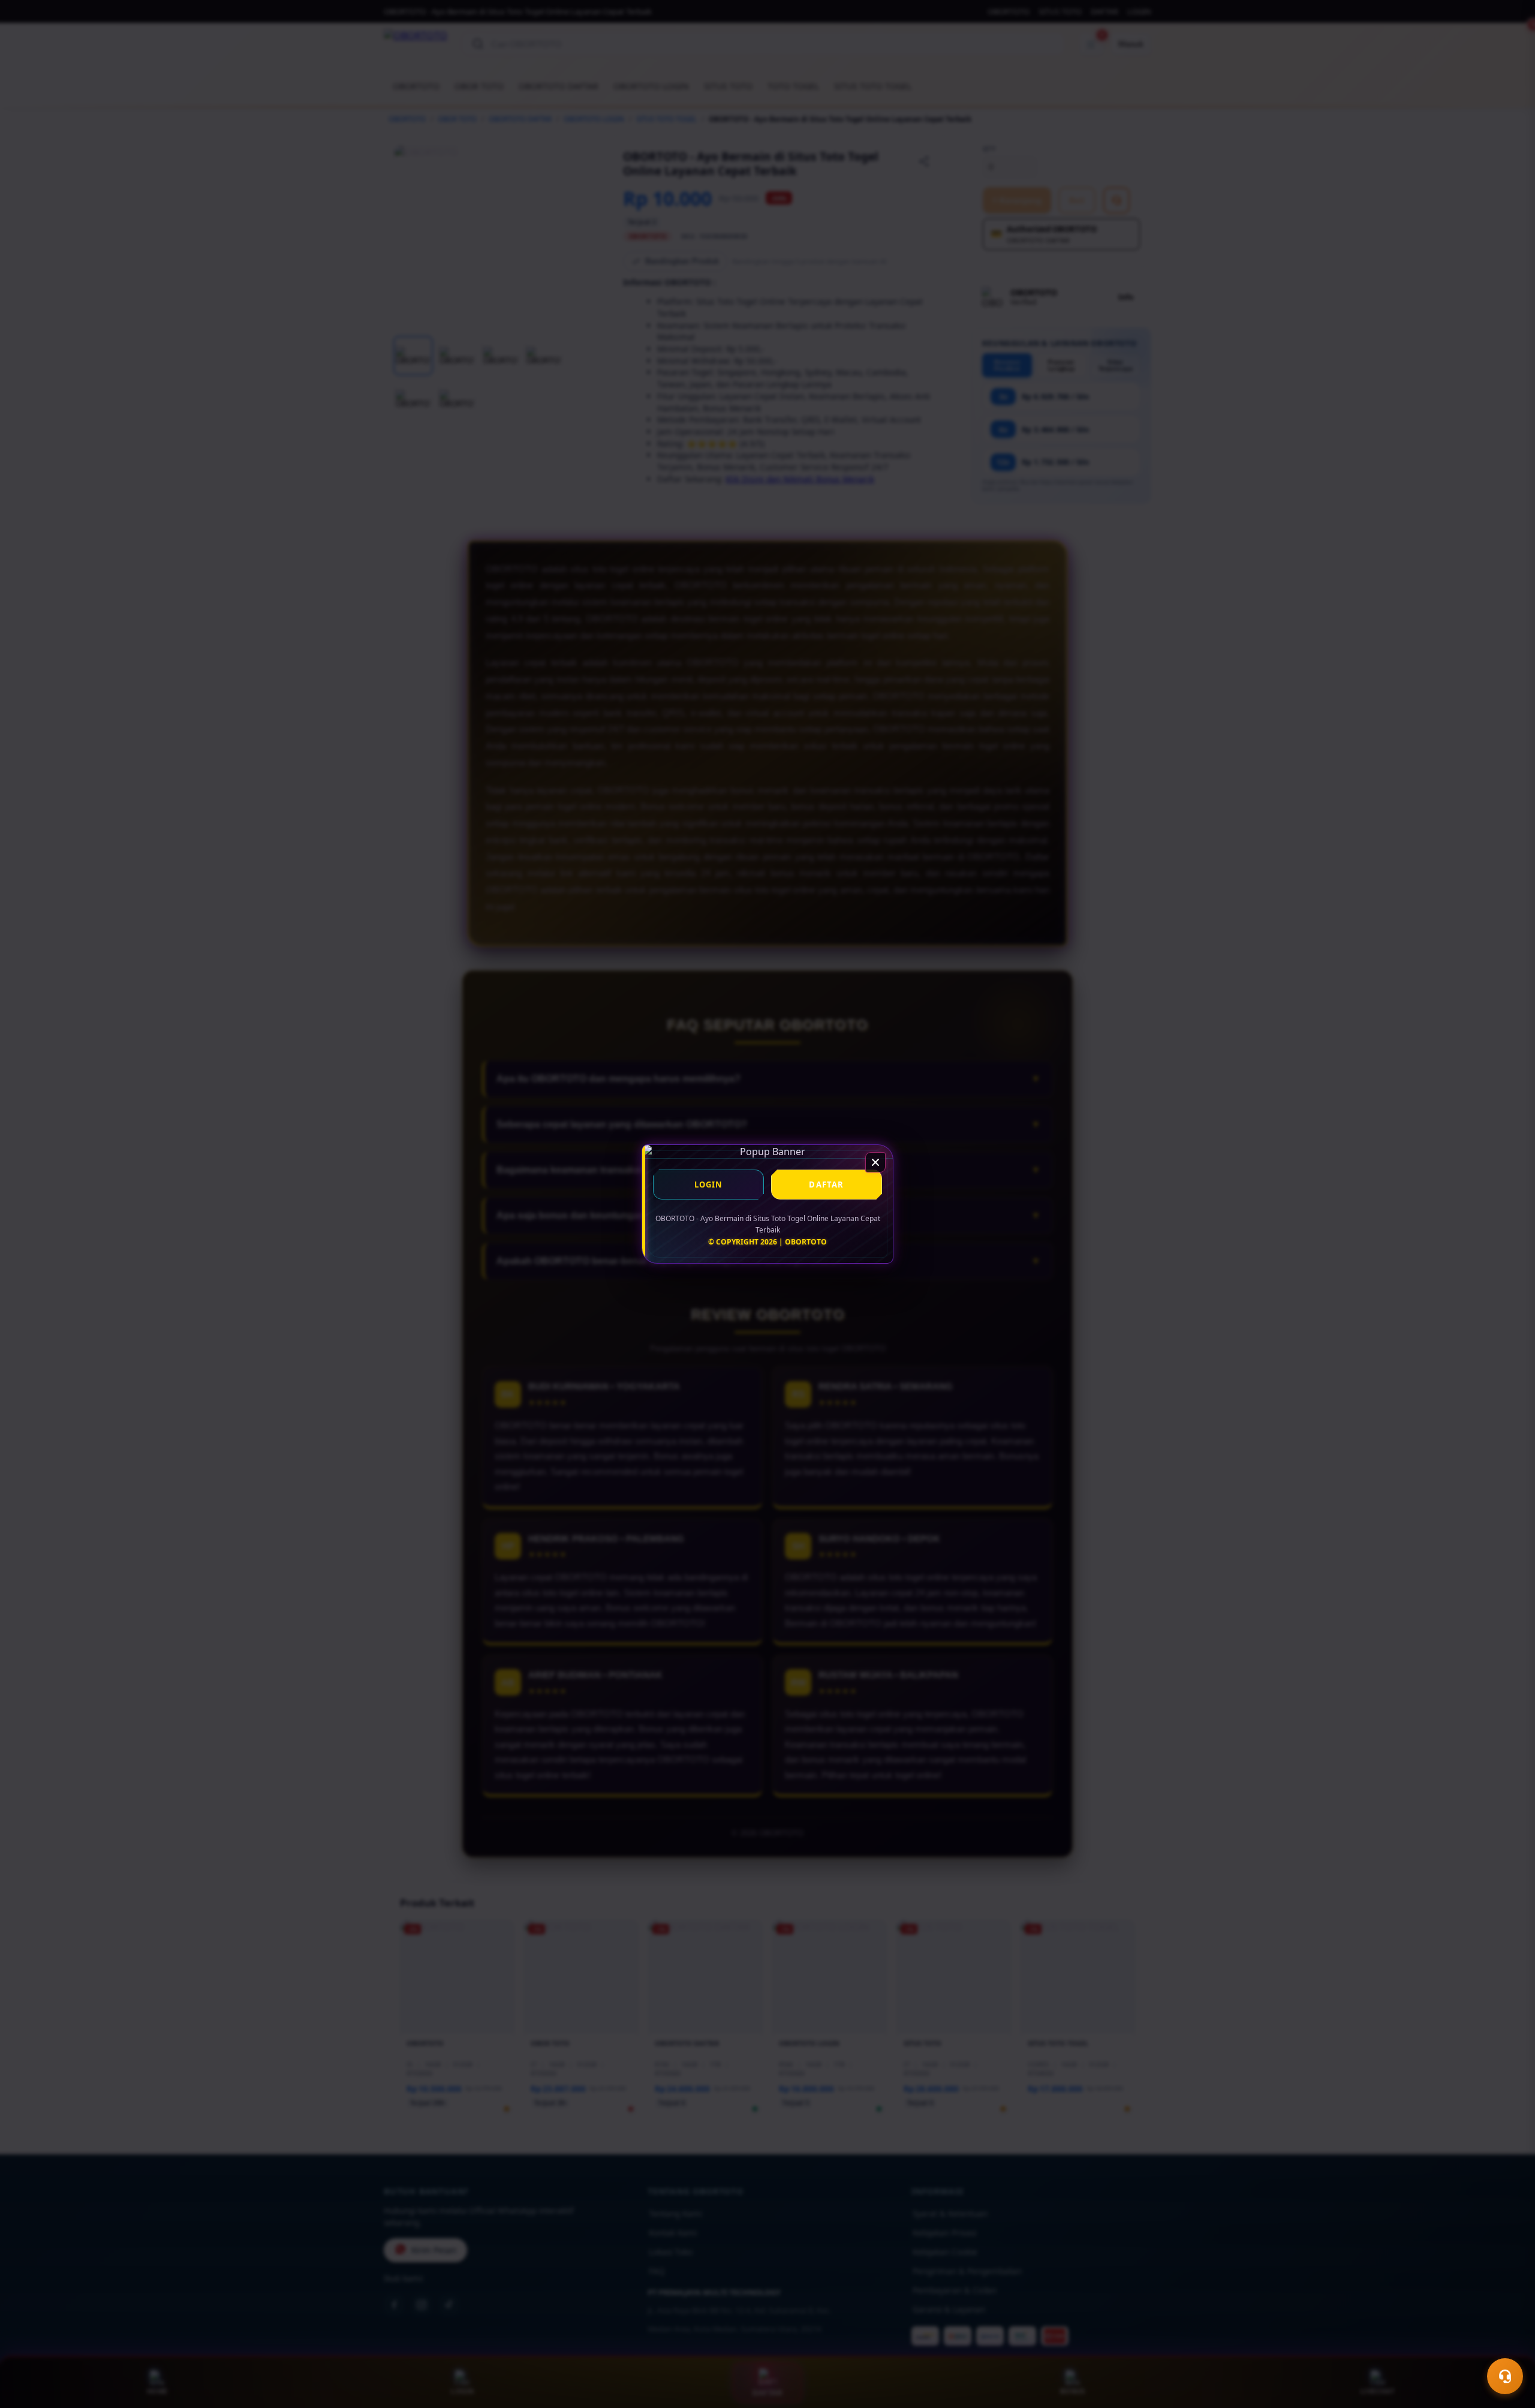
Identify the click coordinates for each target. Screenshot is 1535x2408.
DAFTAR (826, 1185)
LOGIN (709, 1185)
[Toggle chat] (1505, 2376)
